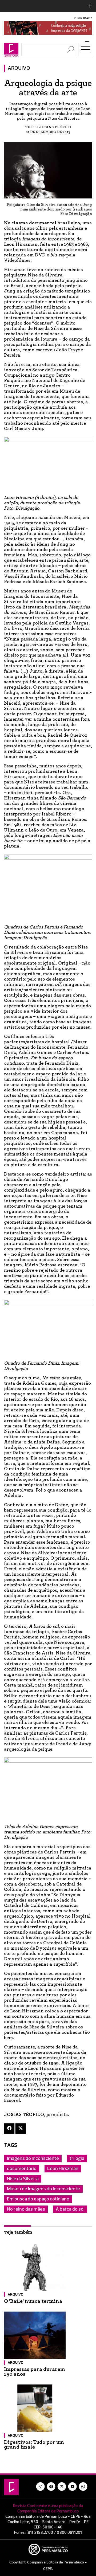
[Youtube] (73, 2487)
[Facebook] (9, 2129)
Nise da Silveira (23, 2179)
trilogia (77, 2159)
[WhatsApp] (83, 2487)
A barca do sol (70, 2209)
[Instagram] (41, 2487)
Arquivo (19, 68)
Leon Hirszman (63, 2169)
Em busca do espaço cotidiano (38, 2199)
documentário (22, 2169)
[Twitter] (21, 2129)
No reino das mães (26, 2209)
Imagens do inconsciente (33, 2159)
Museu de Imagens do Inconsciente (43, 2189)
